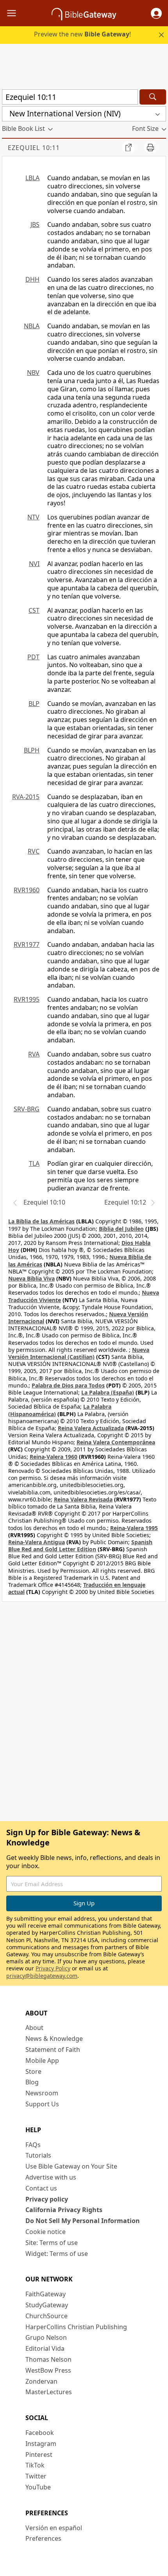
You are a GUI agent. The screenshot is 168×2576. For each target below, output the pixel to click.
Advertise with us (51, 2177)
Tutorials (38, 2155)
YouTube (38, 2487)
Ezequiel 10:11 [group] (34, 148)
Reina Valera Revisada (83, 1499)
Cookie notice (46, 2232)
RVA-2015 (26, 797)
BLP (34, 704)
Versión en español (54, 2528)
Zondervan (41, 2381)
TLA (34, 1163)
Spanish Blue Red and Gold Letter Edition (80, 1546)
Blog (32, 2082)
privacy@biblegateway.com (42, 1976)
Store (33, 2071)
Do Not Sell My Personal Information (83, 2221)
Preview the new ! (82, 34)
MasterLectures (49, 2392)
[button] (156, 13)
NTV (33, 517)
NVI (34, 564)
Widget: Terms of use (57, 2254)
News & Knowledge (54, 2039)
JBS (35, 224)
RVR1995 (27, 999)
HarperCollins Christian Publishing (76, 2327)
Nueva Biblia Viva (31, 1278)
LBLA (32, 178)
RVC (34, 851)
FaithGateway (46, 2294)
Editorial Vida (45, 2348)
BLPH (32, 750)
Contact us (41, 2188)
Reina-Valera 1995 (134, 1528)
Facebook (40, 2433)
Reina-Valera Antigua (37, 1542)
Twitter (36, 2476)
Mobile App (42, 2060)
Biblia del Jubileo (121, 1229)
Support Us (42, 2104)
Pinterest (39, 2455)
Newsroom (42, 2093)
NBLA (32, 326)
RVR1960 (27, 890)
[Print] (150, 147)
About (34, 2028)
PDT (33, 657)
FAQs (33, 2145)
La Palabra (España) (108, 1392)
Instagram (41, 2444)
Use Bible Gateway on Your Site (71, 2166)
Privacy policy (47, 2199)
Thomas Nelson (48, 2359)
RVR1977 (27, 944)
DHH (32, 279)
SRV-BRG (27, 1109)
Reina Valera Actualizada (91, 1428)
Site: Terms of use (52, 2243)
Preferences (43, 2538)
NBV (33, 373)
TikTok (35, 2465)
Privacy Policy (53, 1968)
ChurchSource (46, 2316)
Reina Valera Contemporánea (116, 1442)
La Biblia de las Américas (41, 1221)
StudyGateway (47, 2305)
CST (34, 610)
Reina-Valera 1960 (54, 1457)
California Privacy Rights (64, 2210)
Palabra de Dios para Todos (68, 1385)
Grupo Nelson (46, 2337)
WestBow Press (48, 2370)
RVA (34, 1054)
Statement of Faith (53, 2050)
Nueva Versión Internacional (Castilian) (79, 1353)
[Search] (153, 97)
